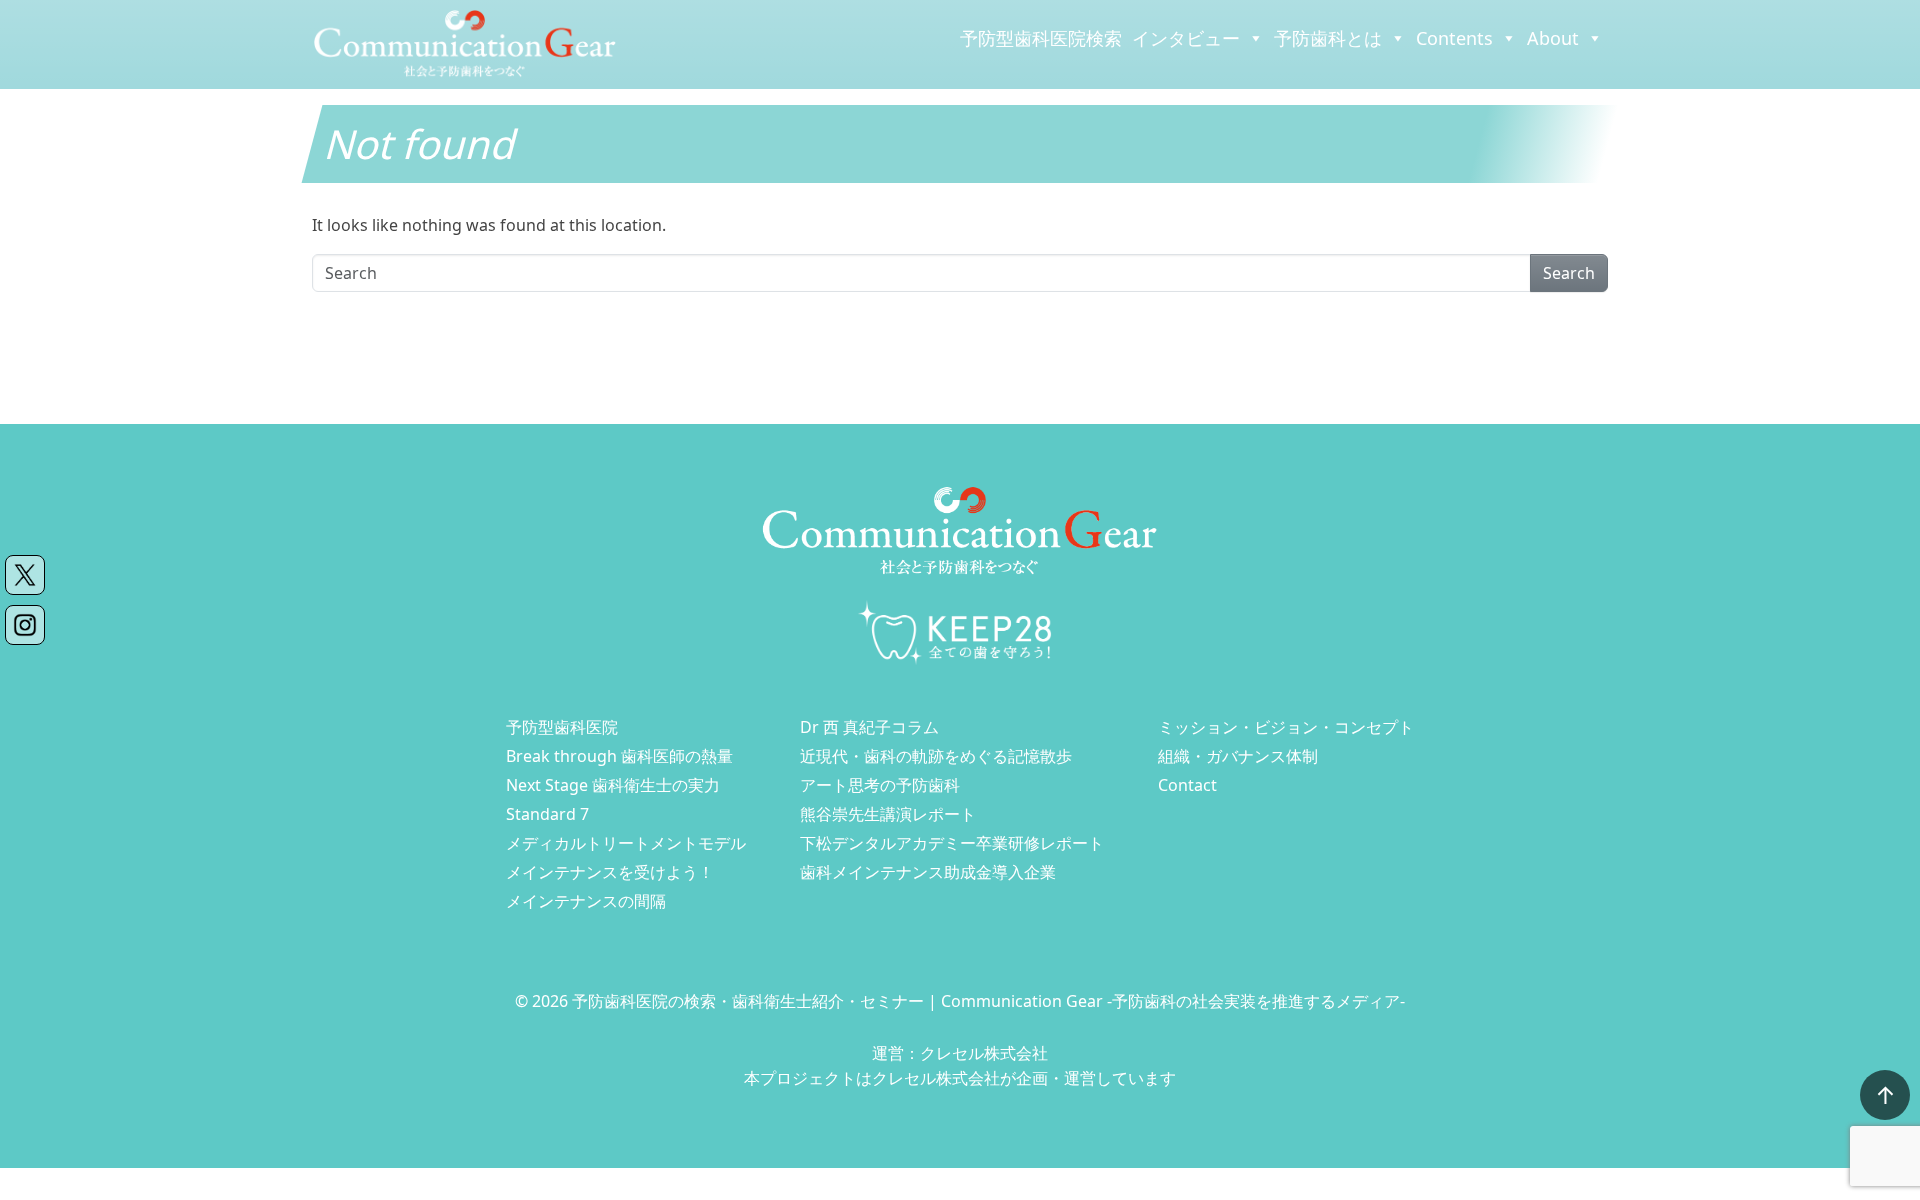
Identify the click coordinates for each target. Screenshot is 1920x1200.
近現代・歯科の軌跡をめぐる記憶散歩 (936, 756)
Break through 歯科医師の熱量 (619, 756)
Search (1569, 273)
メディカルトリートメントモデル (626, 843)
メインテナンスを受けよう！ (610, 872)
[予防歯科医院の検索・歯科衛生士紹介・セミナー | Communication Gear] (465, 43)
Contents (1454, 38)
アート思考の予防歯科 (880, 785)
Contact (1187, 785)
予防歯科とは (1328, 38)
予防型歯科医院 (562, 727)
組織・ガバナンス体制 (1238, 756)
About (1553, 38)
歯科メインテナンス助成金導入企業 (928, 872)
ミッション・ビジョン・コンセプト (1286, 727)
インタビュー (1186, 38)
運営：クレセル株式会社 (960, 1053)
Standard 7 (547, 814)
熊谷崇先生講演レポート (888, 814)
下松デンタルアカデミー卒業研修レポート (952, 843)
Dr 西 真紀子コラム (869, 727)
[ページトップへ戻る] (1885, 1095)
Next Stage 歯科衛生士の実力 (613, 785)
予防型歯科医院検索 (1041, 38)
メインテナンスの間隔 (586, 901)
